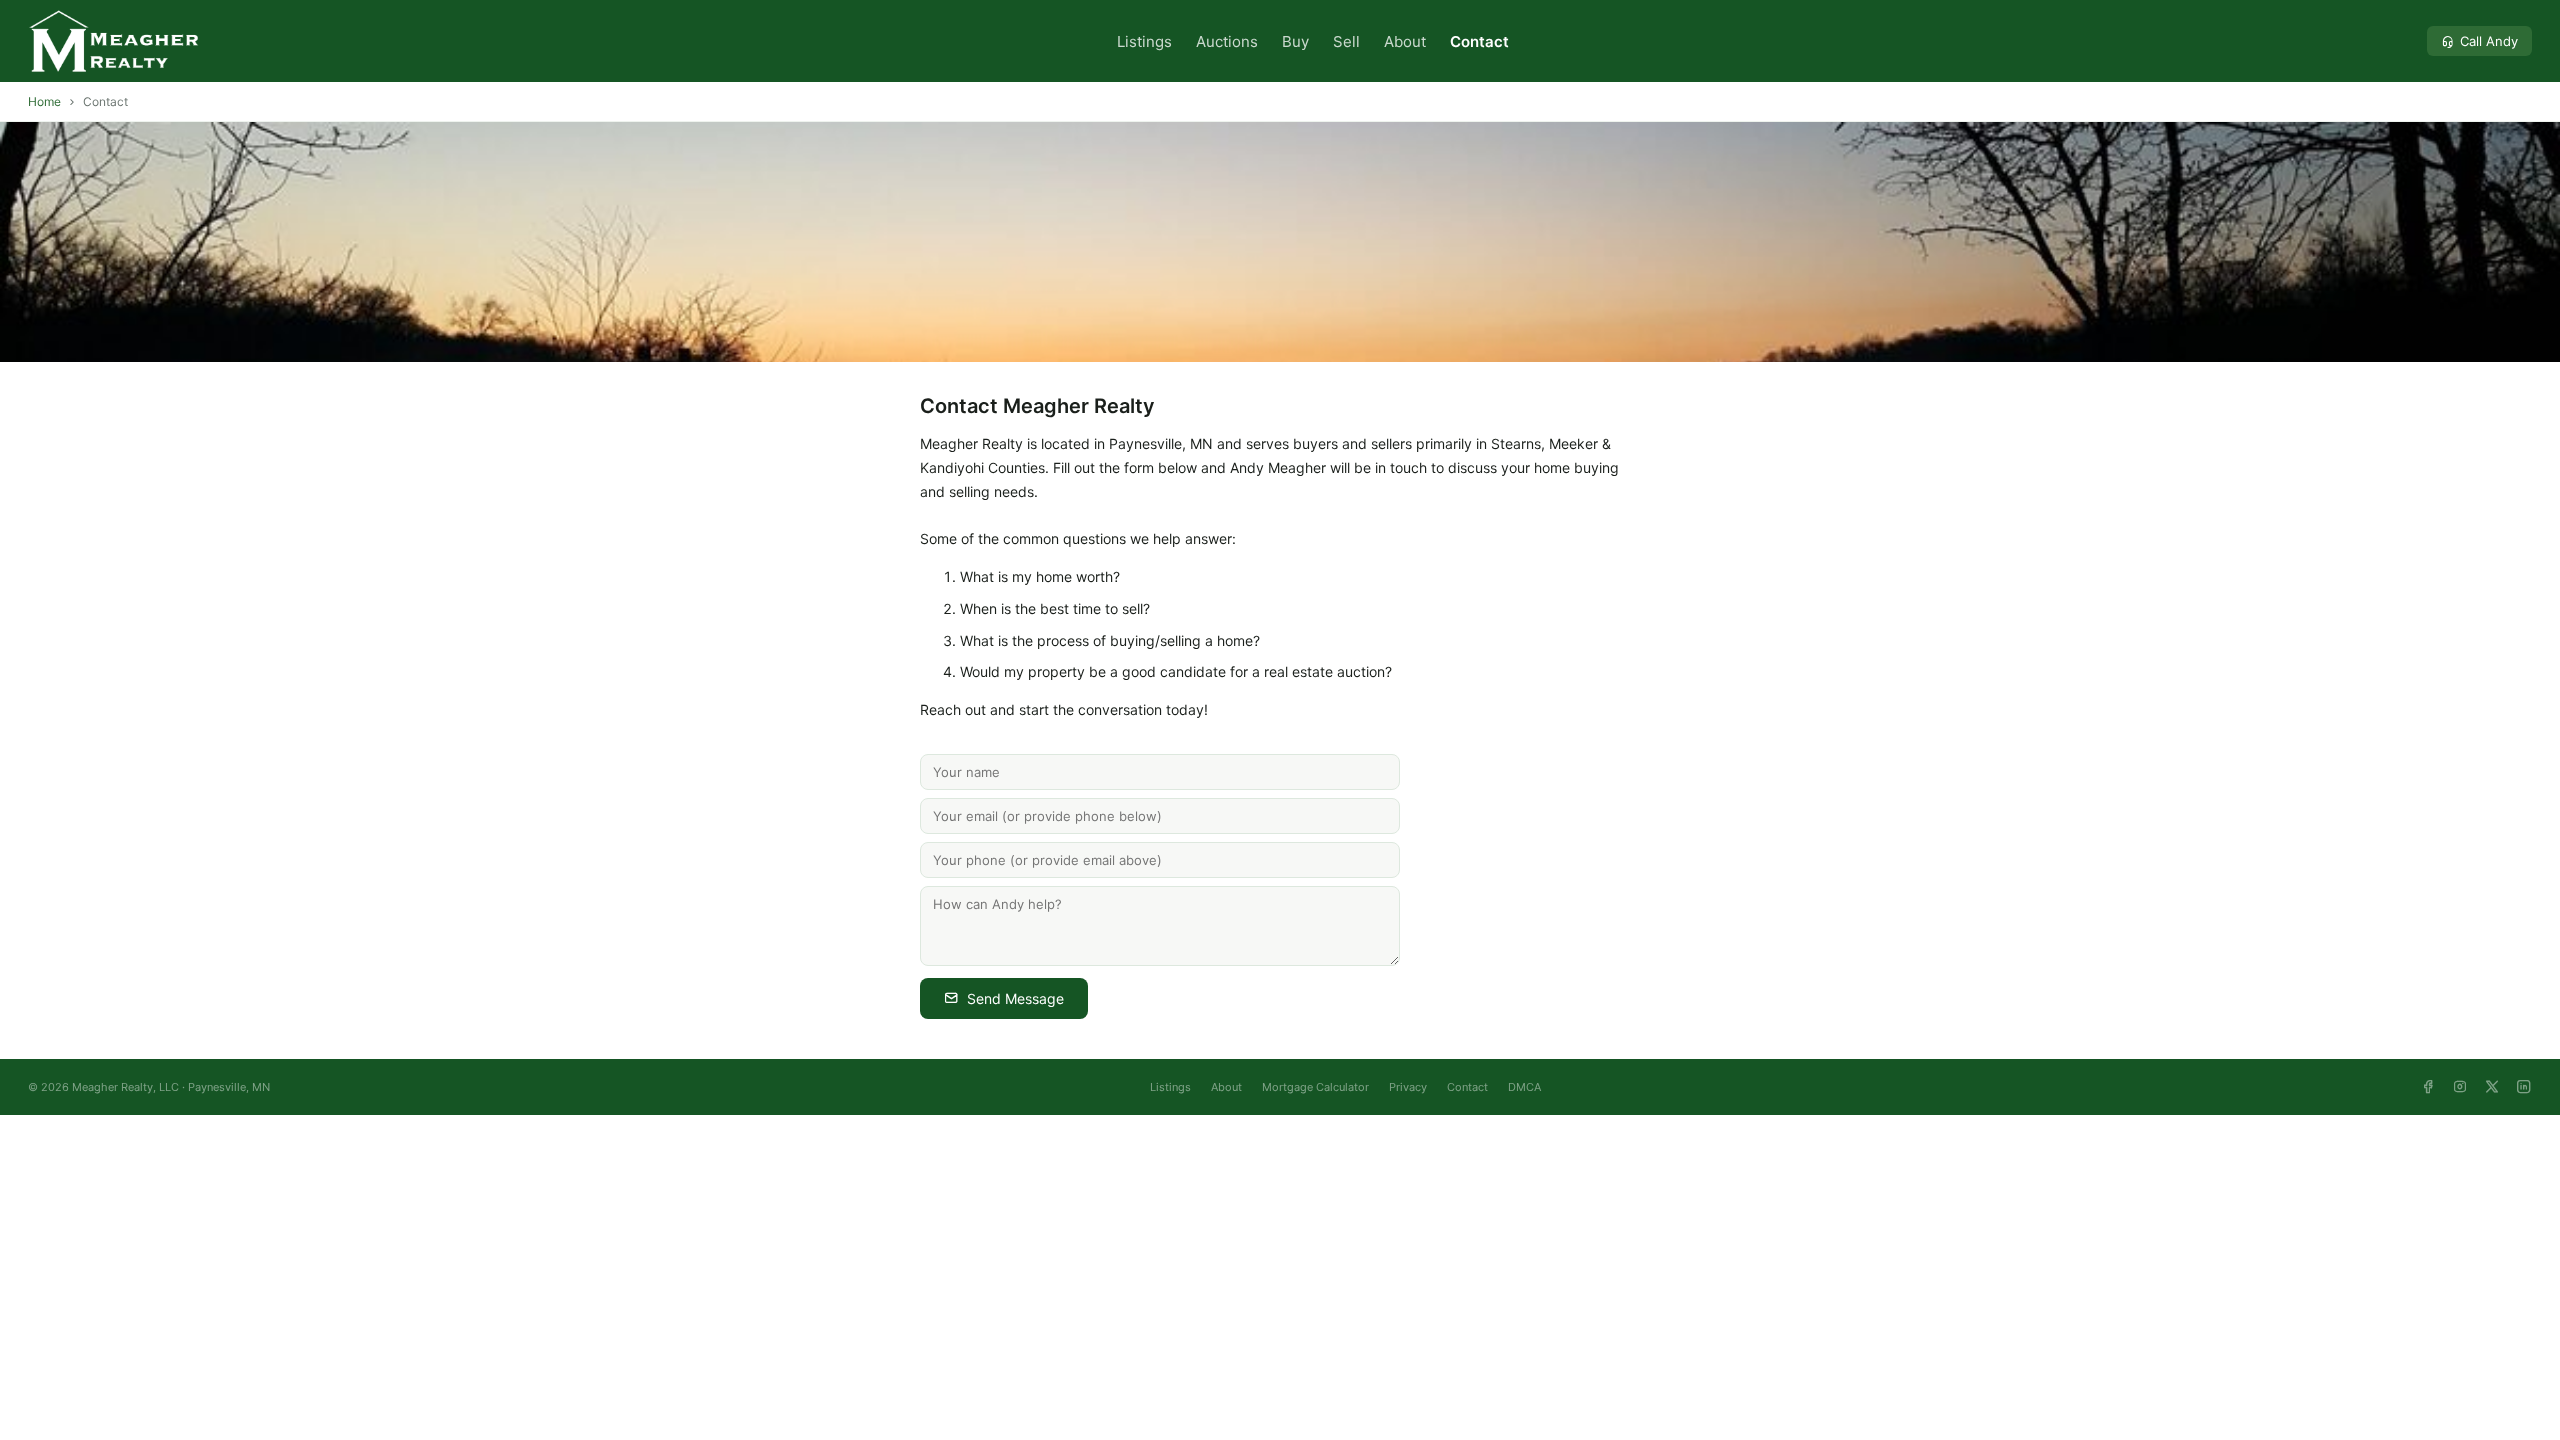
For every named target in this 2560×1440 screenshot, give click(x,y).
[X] (2492, 1087)
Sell (1346, 41)
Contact (1479, 41)
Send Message (1015, 998)
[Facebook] (2428, 1087)
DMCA (1524, 1087)
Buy (1295, 41)
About (1405, 41)
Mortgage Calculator (1315, 1087)
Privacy (1408, 1087)
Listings (1144, 41)
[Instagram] (2460, 1087)
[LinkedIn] (2524, 1087)
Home (44, 101)
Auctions (1227, 41)
